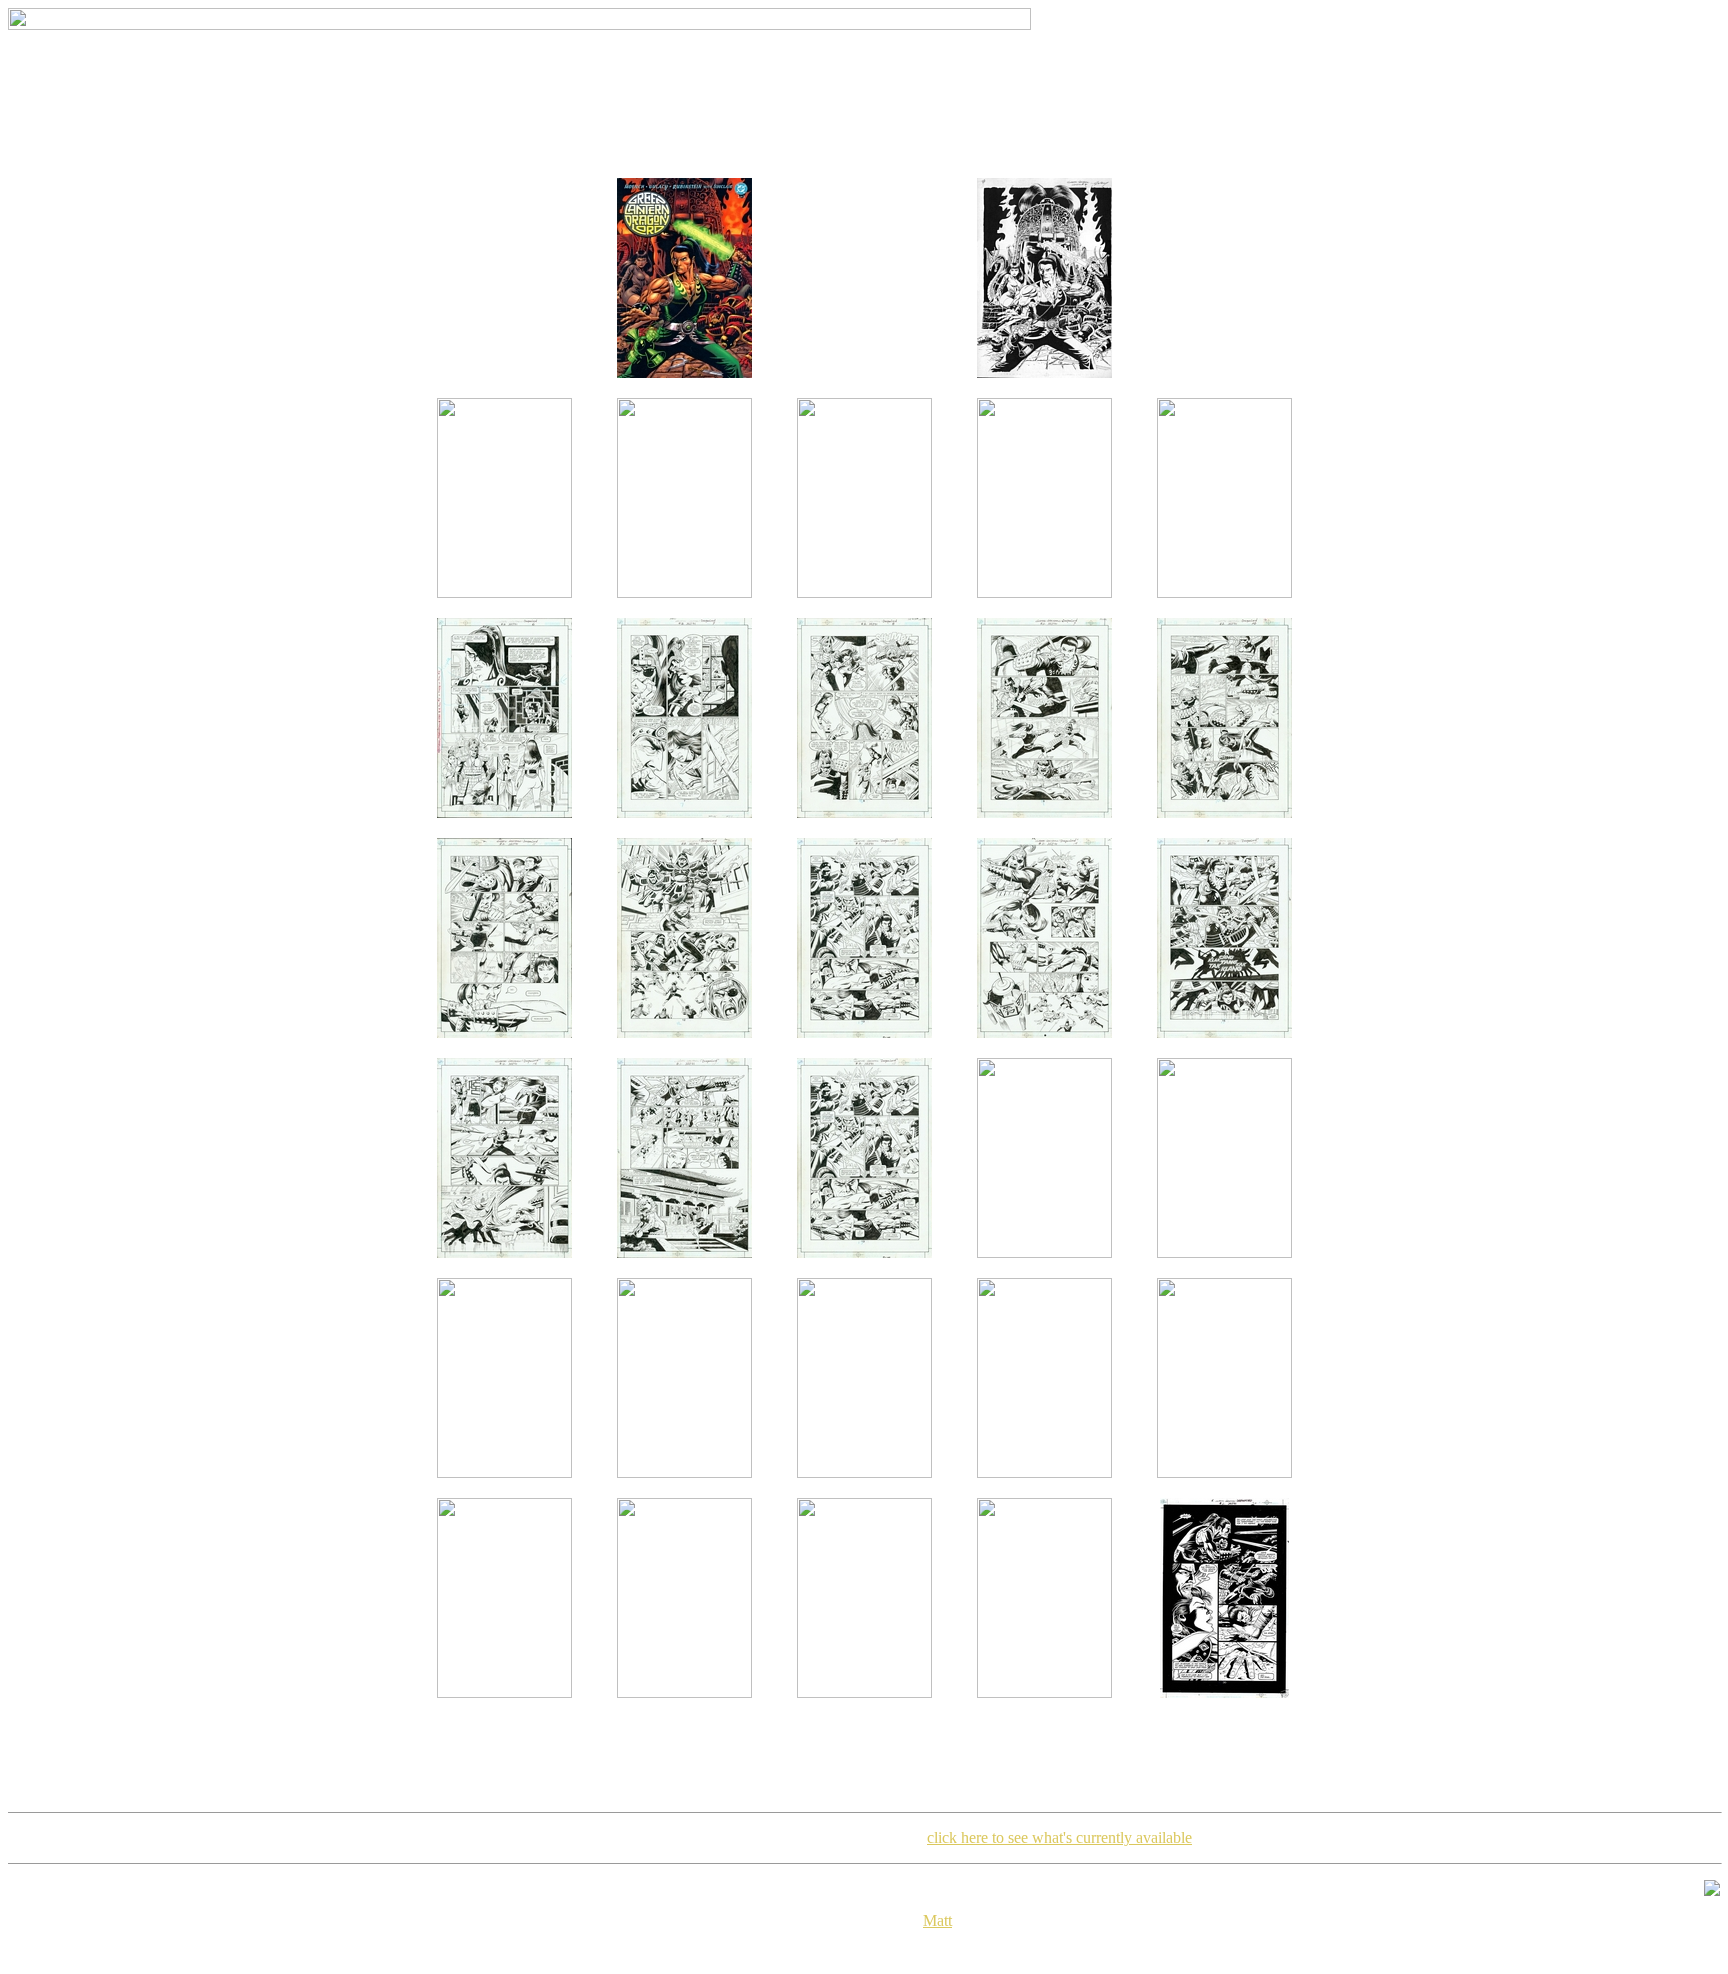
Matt (937, 1920)
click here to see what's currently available (1059, 1837)
